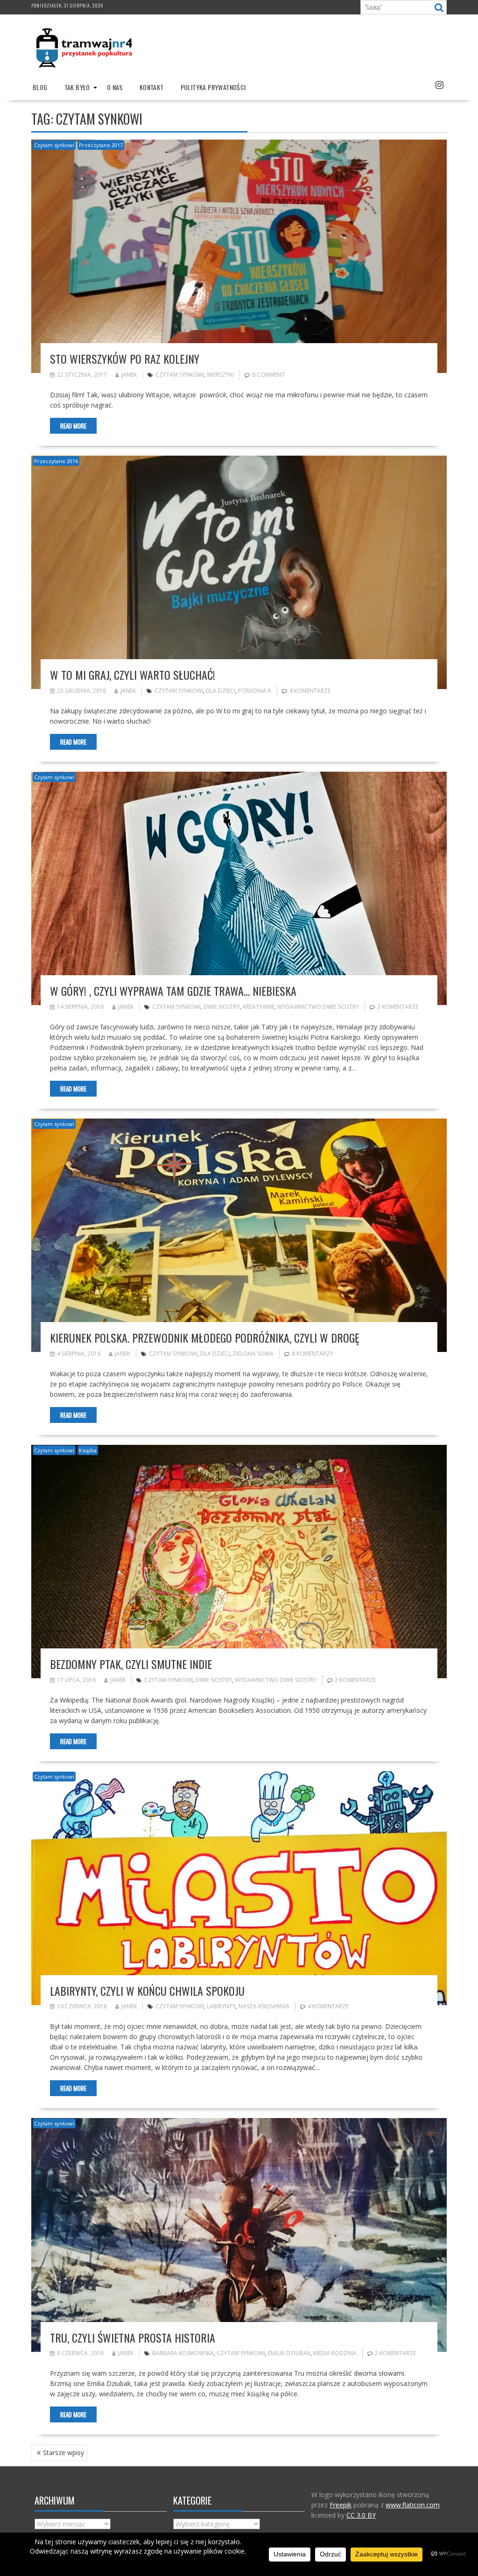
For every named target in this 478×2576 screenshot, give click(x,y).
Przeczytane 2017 (101, 145)
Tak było (77, 87)
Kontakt (152, 87)
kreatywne (259, 1007)
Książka (88, 1450)
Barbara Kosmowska (183, 2353)
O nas (115, 87)
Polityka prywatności (213, 87)
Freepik (341, 2505)
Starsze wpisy (63, 2453)
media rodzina (335, 2353)
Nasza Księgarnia (264, 2006)
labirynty (221, 2006)
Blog (40, 87)
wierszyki (220, 375)
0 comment (268, 375)
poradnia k (255, 691)
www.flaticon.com (413, 2505)
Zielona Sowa (253, 1354)
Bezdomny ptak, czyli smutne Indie (131, 1664)
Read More (73, 426)
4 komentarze (310, 691)
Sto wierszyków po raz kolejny (125, 359)
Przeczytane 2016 (56, 461)
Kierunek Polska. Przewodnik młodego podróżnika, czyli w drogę (205, 1337)
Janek (129, 375)
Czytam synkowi (54, 145)
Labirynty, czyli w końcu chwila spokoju (147, 1991)
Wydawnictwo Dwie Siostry (318, 1007)
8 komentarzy (313, 1354)
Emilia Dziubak (289, 2353)
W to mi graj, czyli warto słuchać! (133, 675)
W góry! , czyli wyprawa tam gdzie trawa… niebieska (173, 991)
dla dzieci (221, 691)
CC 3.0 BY (361, 2515)
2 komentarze (398, 1007)
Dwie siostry (222, 1007)
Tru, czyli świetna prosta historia (133, 2337)
